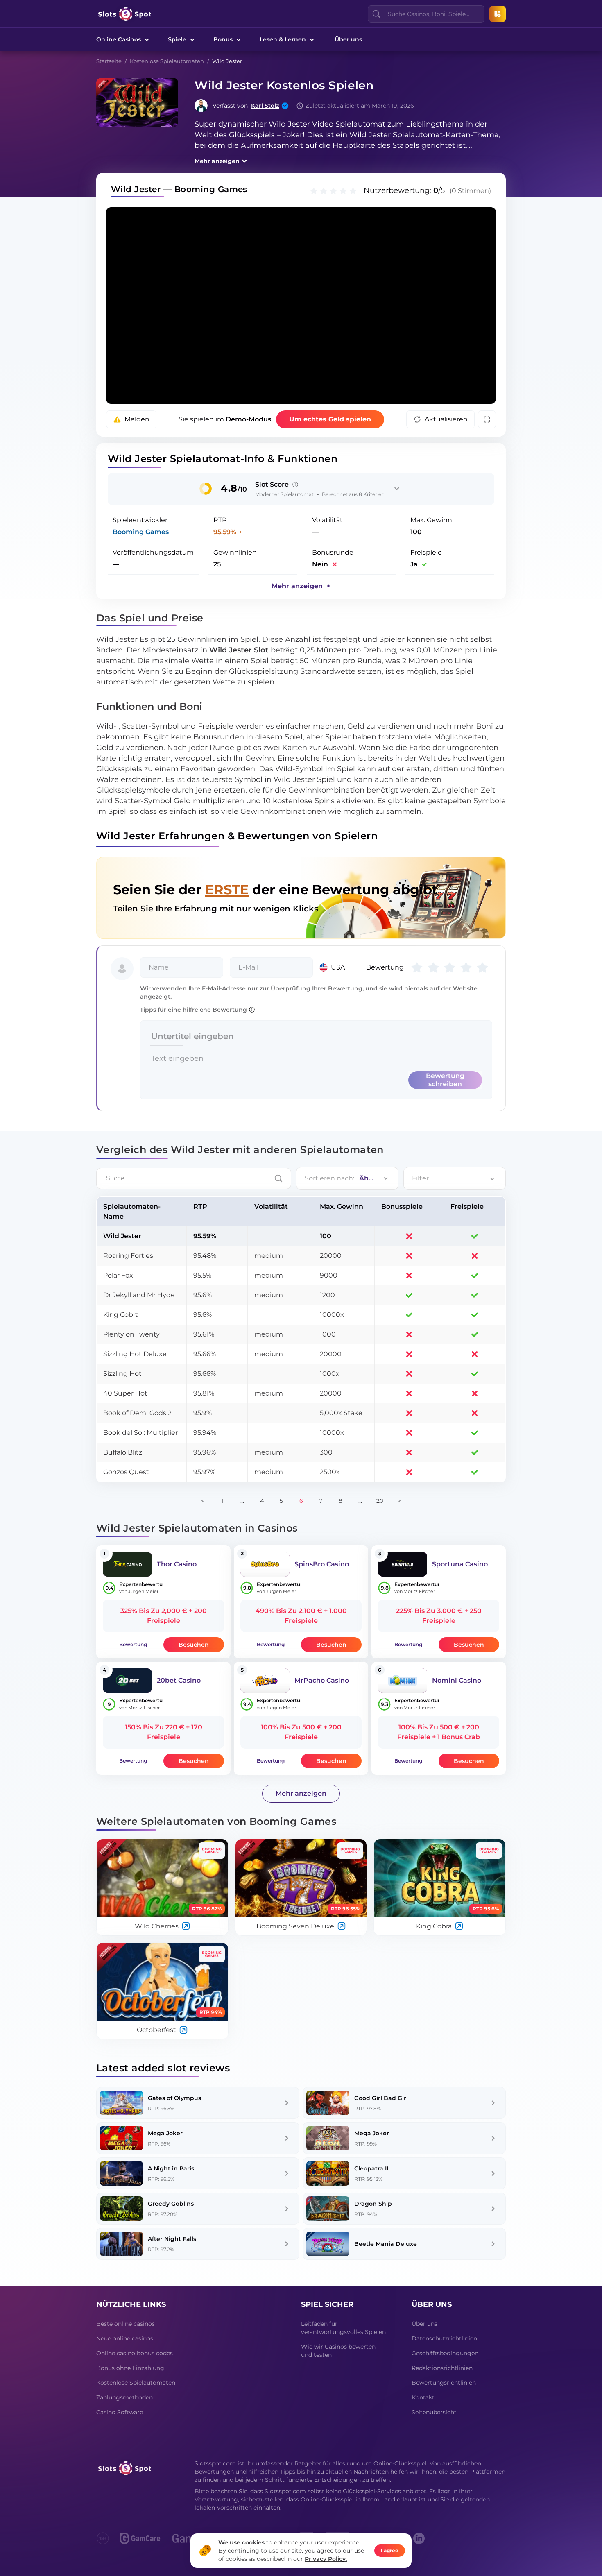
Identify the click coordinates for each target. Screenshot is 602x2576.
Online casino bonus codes (135, 2353)
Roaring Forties (128, 1256)
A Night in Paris (171, 2168)
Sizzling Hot (122, 1374)
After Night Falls (172, 2239)
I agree (390, 2550)
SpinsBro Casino (322, 1564)
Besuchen (194, 1645)
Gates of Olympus (174, 2098)
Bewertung (133, 1644)
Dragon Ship (373, 2204)
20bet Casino (179, 1680)
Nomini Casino (457, 1680)
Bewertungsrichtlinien (444, 2383)
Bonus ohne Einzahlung (130, 2368)
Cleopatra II (371, 2168)
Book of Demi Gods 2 (137, 1413)
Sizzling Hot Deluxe (135, 1354)
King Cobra (121, 1315)
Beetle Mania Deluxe (386, 2244)
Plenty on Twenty (131, 1334)
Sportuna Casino (460, 1564)
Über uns (348, 39)
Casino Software (120, 2412)
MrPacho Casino (322, 1680)
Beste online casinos (126, 2324)
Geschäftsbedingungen (445, 2353)
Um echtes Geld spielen (330, 419)
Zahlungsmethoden (124, 2397)
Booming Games (141, 532)
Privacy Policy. (326, 2559)
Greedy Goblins (171, 2204)
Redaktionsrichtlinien (442, 2368)
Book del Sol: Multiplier (140, 1433)
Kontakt (423, 2397)
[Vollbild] (487, 419)
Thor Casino (177, 1564)
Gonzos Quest (126, 1472)
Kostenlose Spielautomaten (167, 61)
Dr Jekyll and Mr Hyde (139, 1295)
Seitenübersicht (434, 2412)
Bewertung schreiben (445, 1080)
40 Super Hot (125, 1393)
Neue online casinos (125, 2338)
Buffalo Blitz (123, 1452)
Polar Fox (118, 1275)
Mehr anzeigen (217, 161)
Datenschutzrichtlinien (444, 2338)
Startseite (109, 61)
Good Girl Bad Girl (381, 2098)
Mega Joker (165, 2133)
